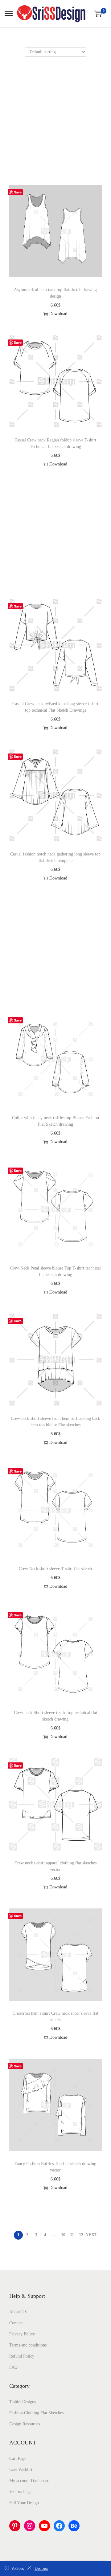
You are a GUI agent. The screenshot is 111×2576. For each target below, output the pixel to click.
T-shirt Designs (23, 2402)
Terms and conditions (28, 2345)
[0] (98, 14)
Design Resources (25, 2424)
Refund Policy (22, 2356)
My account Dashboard (29, 2481)
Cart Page (18, 2458)
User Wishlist (21, 2470)
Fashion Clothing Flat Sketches (36, 2413)
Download (58, 314)
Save (18, 192)
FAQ (13, 2367)
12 (81, 2235)
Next (91, 2235)
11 (72, 2235)
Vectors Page (20, 2492)
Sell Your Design (24, 2503)
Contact (16, 2323)
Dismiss (41, 2568)
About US (18, 2312)
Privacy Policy (22, 2334)
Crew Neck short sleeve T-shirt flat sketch (55, 1569)
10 (63, 2235)
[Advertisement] (55, 127)
